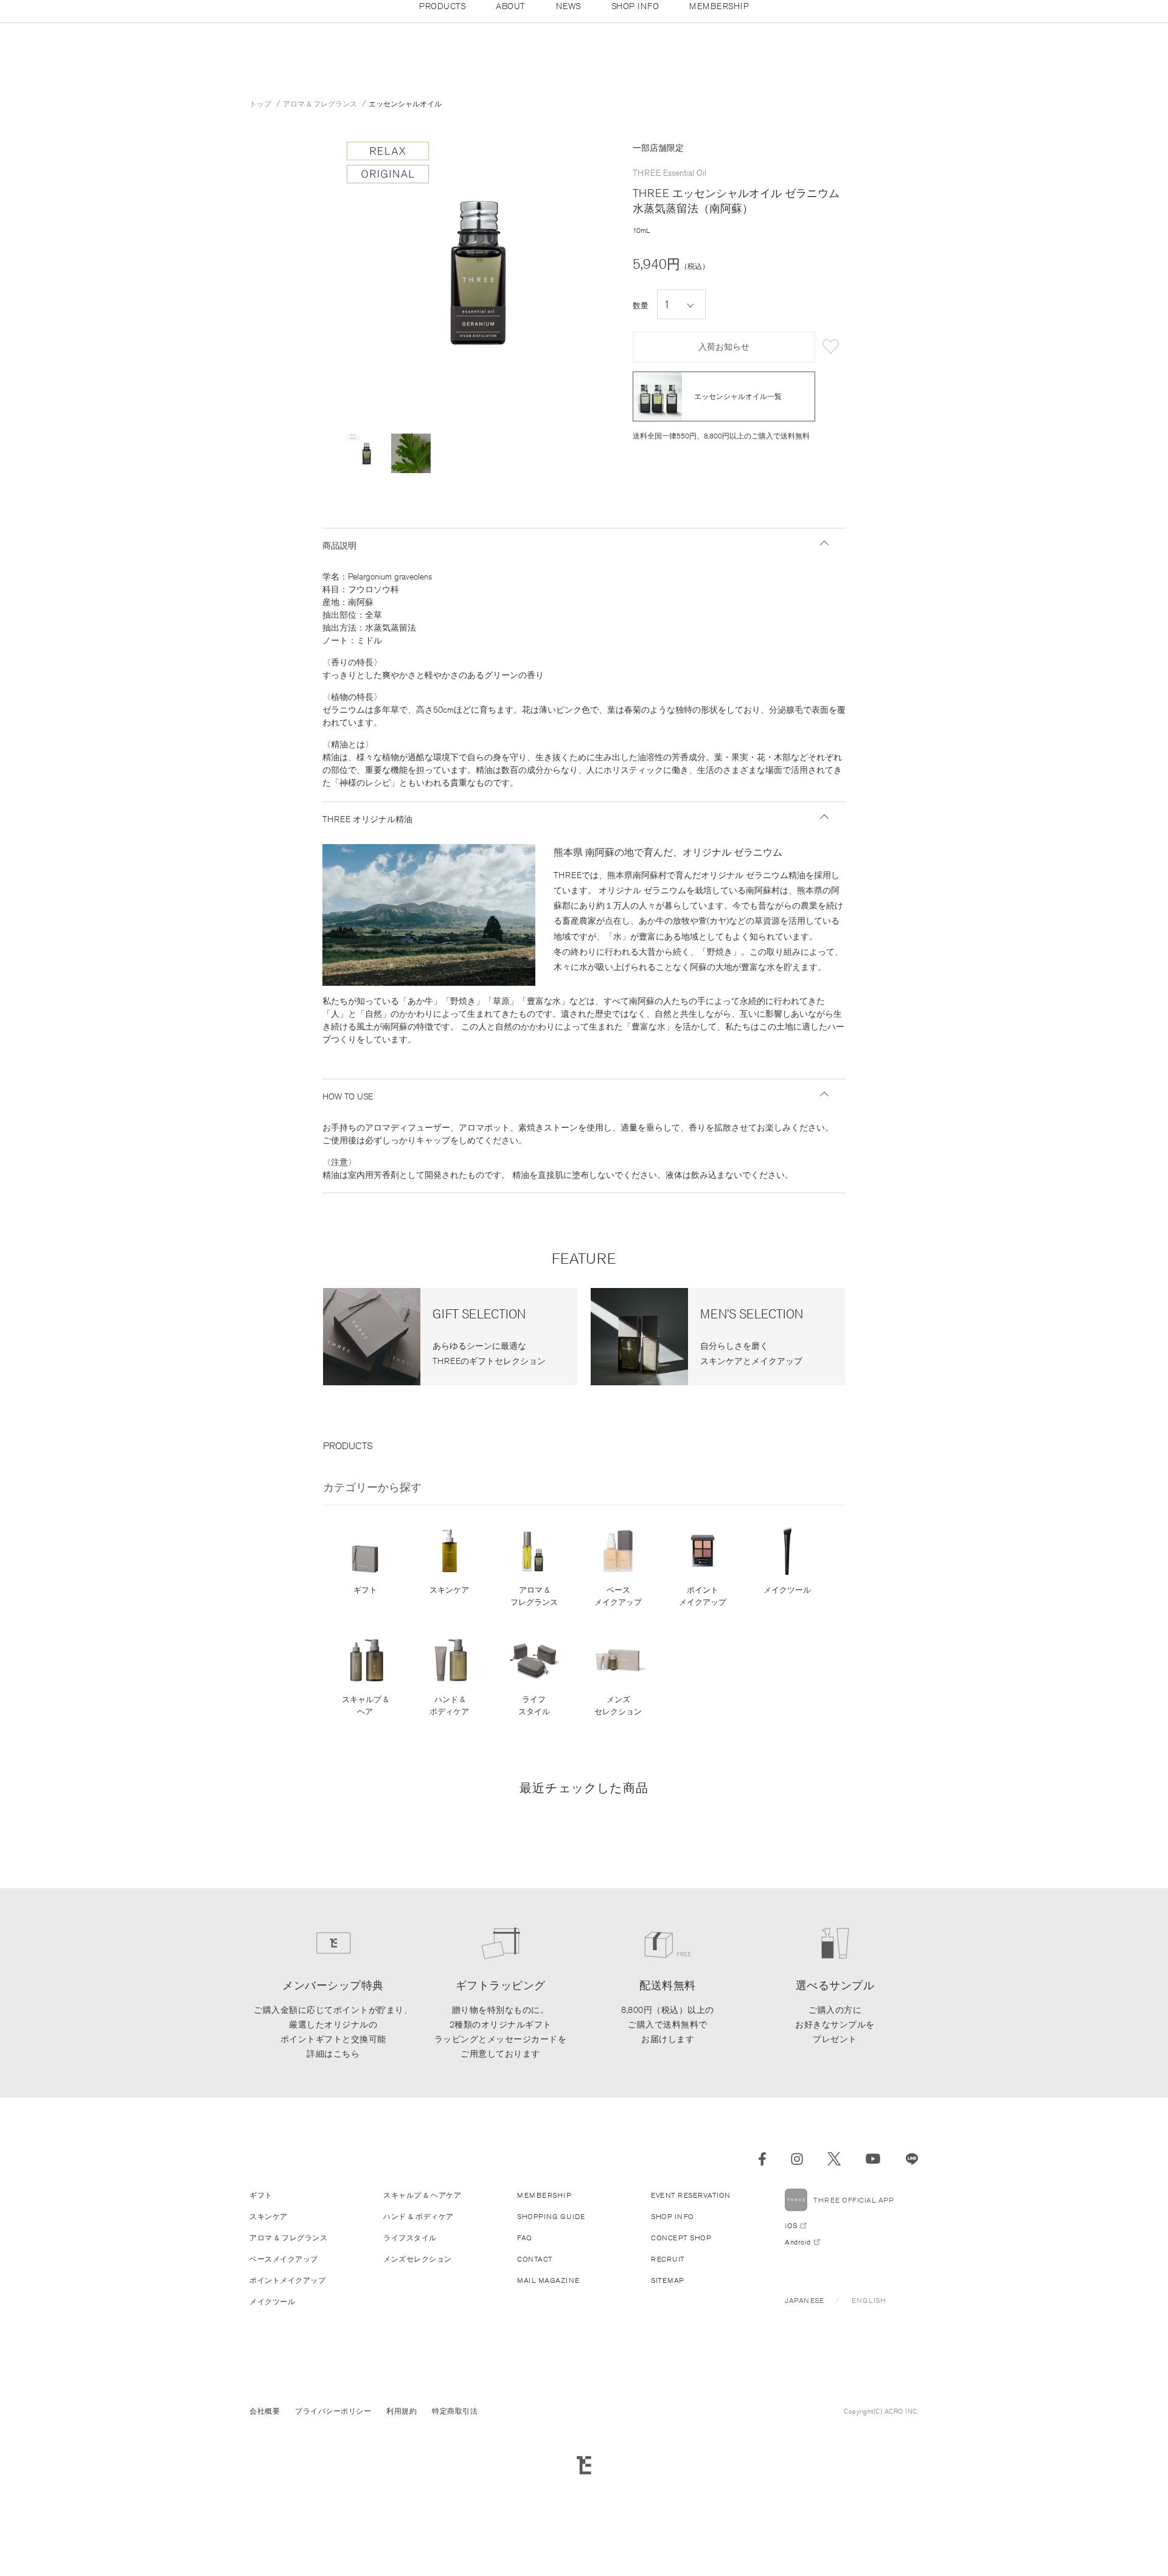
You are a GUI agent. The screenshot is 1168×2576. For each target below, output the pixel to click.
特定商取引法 (455, 2411)
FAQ (525, 2238)
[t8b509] (367, 453)
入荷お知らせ (724, 347)
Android (798, 2242)
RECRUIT (668, 2259)
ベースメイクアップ (618, 1596)
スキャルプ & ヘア (365, 1705)
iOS (791, 2225)
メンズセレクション (618, 1705)
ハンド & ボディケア (449, 1705)
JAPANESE (804, 2300)
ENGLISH (869, 2300)
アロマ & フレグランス (534, 1596)
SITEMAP (668, 2280)
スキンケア (449, 1590)
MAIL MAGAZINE (548, 2280)
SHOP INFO (673, 2216)
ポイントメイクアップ (703, 1596)
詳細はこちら (333, 2054)
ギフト (365, 1590)
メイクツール (787, 1590)
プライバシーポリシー (333, 2411)
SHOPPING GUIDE (551, 2216)
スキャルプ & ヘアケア (422, 2195)
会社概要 (265, 2411)
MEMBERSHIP (544, 2195)
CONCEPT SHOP (681, 2238)
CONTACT (535, 2259)
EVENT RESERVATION (691, 2195)
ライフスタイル (534, 1705)
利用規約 (401, 2411)
